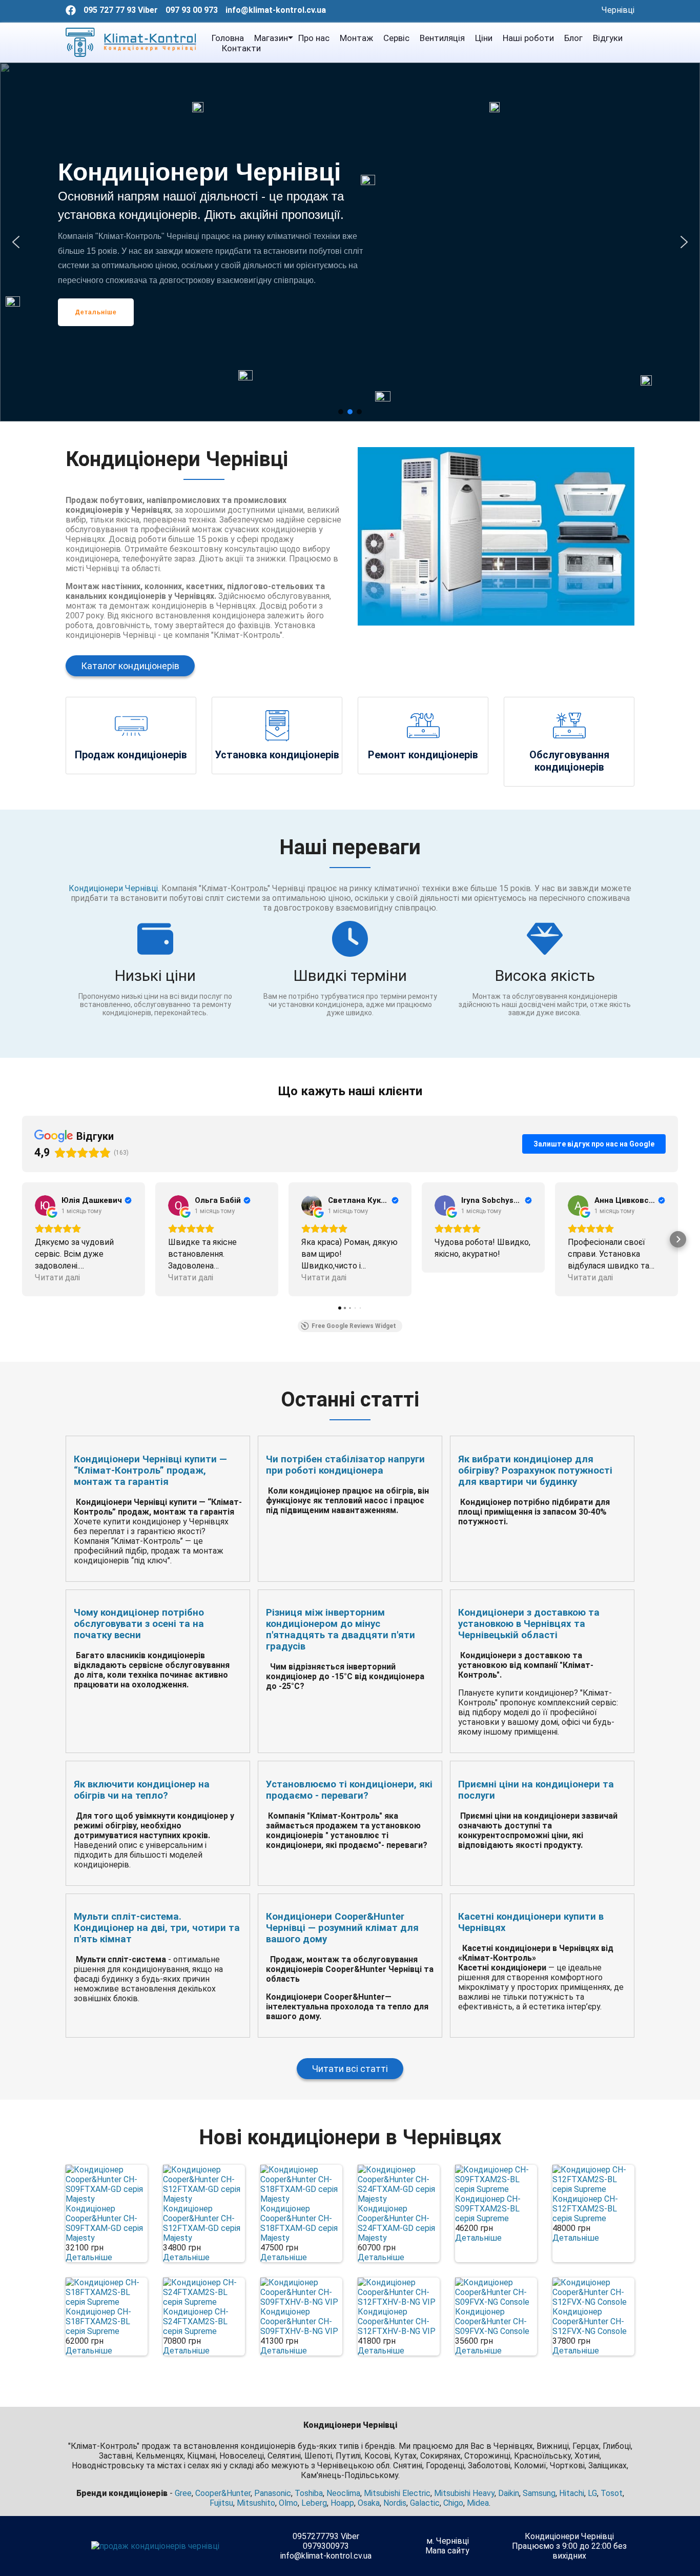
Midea (478, 2503)
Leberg (314, 2503)
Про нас (314, 38)
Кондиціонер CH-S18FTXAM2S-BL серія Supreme (98, 2321)
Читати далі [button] (57, 1277)
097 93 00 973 (192, 10)
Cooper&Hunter (223, 2493)
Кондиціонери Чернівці (113, 888)
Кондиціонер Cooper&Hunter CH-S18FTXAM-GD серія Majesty (299, 2223)
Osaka (369, 2503)
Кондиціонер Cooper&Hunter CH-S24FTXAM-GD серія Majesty (396, 2223)
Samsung (539, 2493)
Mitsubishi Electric (397, 2493)
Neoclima (343, 2493)
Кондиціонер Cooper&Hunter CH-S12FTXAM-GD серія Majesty (202, 2223)
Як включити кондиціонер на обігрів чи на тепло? (142, 1790)
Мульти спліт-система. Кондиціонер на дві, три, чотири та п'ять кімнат (157, 1928)
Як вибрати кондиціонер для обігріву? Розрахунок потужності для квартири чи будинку (535, 1471)
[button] (16, 242)
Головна (228, 38)
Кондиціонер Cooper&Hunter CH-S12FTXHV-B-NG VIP (397, 2321)
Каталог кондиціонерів (130, 666)
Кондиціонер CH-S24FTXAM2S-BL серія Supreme (196, 2321)
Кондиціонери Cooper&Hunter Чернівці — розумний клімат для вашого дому (342, 1928)
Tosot (612, 2493)
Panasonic (273, 2493)
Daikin (509, 2493)
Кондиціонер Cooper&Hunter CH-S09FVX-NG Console (492, 2321)
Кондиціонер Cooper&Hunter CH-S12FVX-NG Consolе (590, 2321)
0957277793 (316, 2536)
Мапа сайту (447, 2551)
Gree (183, 2493)
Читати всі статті (350, 2069)
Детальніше (89, 2257)
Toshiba (309, 2493)
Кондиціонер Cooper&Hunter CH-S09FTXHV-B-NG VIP (299, 2321)
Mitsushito (256, 2503)
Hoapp (342, 2503)
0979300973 (326, 2546)
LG (592, 2493)
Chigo (453, 2503)
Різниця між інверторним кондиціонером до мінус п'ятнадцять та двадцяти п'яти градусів (341, 1629)
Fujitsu (221, 2503)
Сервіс (396, 38)
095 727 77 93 (110, 10)
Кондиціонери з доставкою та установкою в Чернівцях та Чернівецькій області (529, 1624)
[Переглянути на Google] (45, 1205)
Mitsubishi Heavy (464, 2493)
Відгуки (608, 38)
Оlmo (288, 2503)
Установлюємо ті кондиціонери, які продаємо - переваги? (349, 1790)
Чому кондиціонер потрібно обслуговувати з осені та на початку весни (139, 1624)
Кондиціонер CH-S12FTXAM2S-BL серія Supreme (585, 2209)
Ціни (484, 38)
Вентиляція (442, 38)
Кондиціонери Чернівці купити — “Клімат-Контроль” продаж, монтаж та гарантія (150, 1471)
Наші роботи (528, 38)
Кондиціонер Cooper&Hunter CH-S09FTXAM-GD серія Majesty (104, 2223)
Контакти (241, 48)
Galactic (425, 2503)
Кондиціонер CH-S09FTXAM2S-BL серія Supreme (488, 2209)
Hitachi (572, 2493)
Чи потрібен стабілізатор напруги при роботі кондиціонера (345, 1465)
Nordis (395, 2503)
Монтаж (356, 38)
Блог (573, 38)
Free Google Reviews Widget (354, 1326)
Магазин (271, 38)
